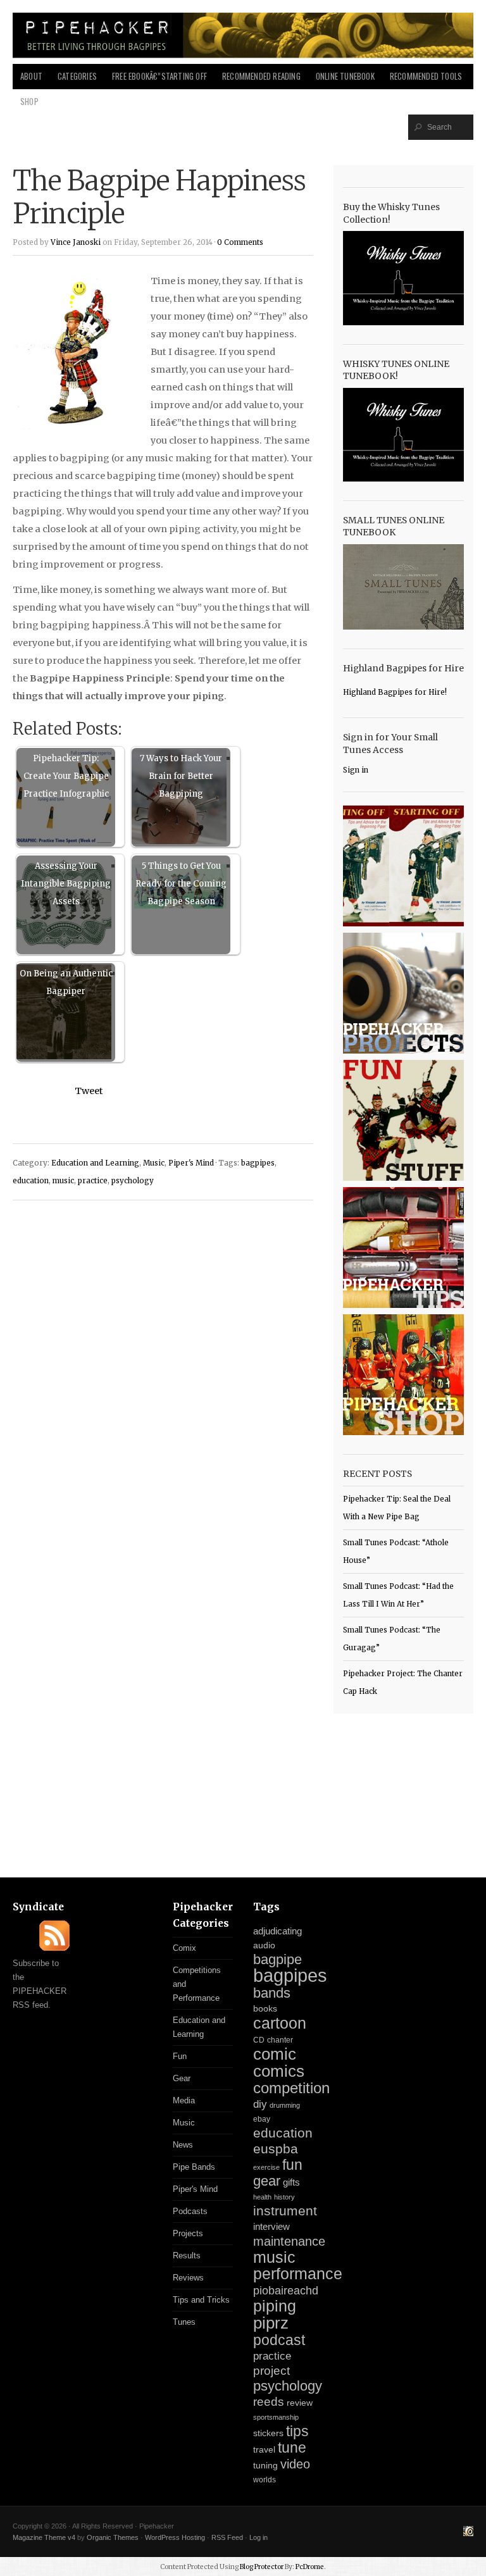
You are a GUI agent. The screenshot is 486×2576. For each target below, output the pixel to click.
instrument (285, 2211)
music (63, 1181)
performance (298, 2274)
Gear (182, 2078)
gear (267, 2181)
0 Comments (240, 242)
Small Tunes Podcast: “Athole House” (396, 1552)
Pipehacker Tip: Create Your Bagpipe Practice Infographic (66, 776)
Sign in (356, 770)
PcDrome (310, 2567)
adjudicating (277, 1931)
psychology (133, 1181)
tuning (265, 2466)
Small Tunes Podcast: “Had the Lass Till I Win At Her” (398, 1595)
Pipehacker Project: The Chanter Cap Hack (403, 1683)
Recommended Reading (261, 76)
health (262, 2197)
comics (279, 2071)
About (31, 76)
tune (292, 2448)
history (284, 2197)
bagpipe (277, 1959)
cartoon (280, 2023)
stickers (268, 2433)
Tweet (89, 1091)
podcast (279, 2340)
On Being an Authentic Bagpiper (66, 982)
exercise (266, 2167)
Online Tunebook (345, 76)
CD (259, 2040)
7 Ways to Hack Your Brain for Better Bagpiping (181, 776)
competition (291, 2088)
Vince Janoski (76, 242)
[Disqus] (163, 1371)
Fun (180, 2056)
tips (297, 2431)
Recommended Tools (426, 76)
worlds (265, 2480)
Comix (184, 1948)
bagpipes (258, 1163)
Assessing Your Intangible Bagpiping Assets (66, 884)
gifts (291, 2182)
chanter (280, 2040)
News (183, 2145)
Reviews (188, 2278)
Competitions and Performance (197, 1984)
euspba (276, 2149)
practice (93, 1181)
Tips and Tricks (201, 2300)
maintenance (289, 2241)
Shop (29, 102)
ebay (262, 2119)
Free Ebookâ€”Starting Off (159, 76)
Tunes (184, 2322)
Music (154, 1163)
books (265, 2009)
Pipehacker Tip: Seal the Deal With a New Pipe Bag (397, 1508)
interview (271, 2227)
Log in (259, 2537)
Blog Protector (262, 2567)
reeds (269, 2402)
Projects (188, 2233)
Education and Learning (95, 1163)
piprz (271, 2323)
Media (184, 2100)
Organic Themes (113, 2537)
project (271, 2371)
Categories (77, 76)
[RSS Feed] (54, 1948)
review (300, 2403)
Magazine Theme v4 (44, 2537)
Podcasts (190, 2211)
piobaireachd (286, 2291)
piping (275, 2306)
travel (264, 2449)
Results (187, 2256)
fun (292, 2165)
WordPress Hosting (175, 2537)
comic (275, 2054)
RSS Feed (227, 2537)
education (31, 1181)
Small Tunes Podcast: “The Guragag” (392, 1639)
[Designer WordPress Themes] (468, 2533)
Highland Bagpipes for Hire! (395, 692)
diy (260, 2104)
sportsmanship (276, 2417)
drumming (285, 2105)
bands (272, 1993)
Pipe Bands (194, 2167)
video (295, 2464)
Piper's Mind (191, 1163)
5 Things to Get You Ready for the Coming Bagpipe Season (181, 884)
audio (264, 1945)
